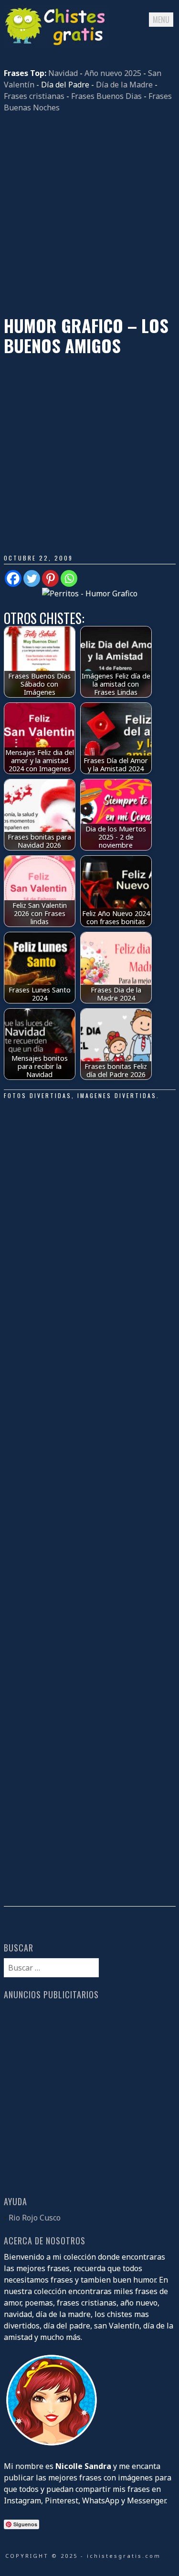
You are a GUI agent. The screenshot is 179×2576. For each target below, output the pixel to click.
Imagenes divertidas (117, 1095)
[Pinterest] (50, 578)
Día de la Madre (124, 85)
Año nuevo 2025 (113, 73)
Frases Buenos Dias (106, 96)
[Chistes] (56, 44)
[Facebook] (13, 578)
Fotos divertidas (38, 1095)
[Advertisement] (89, 214)
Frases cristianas (34, 96)
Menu (161, 20)
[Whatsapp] (69, 578)
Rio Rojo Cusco (35, 2218)
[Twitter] (32, 578)
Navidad (63, 73)
